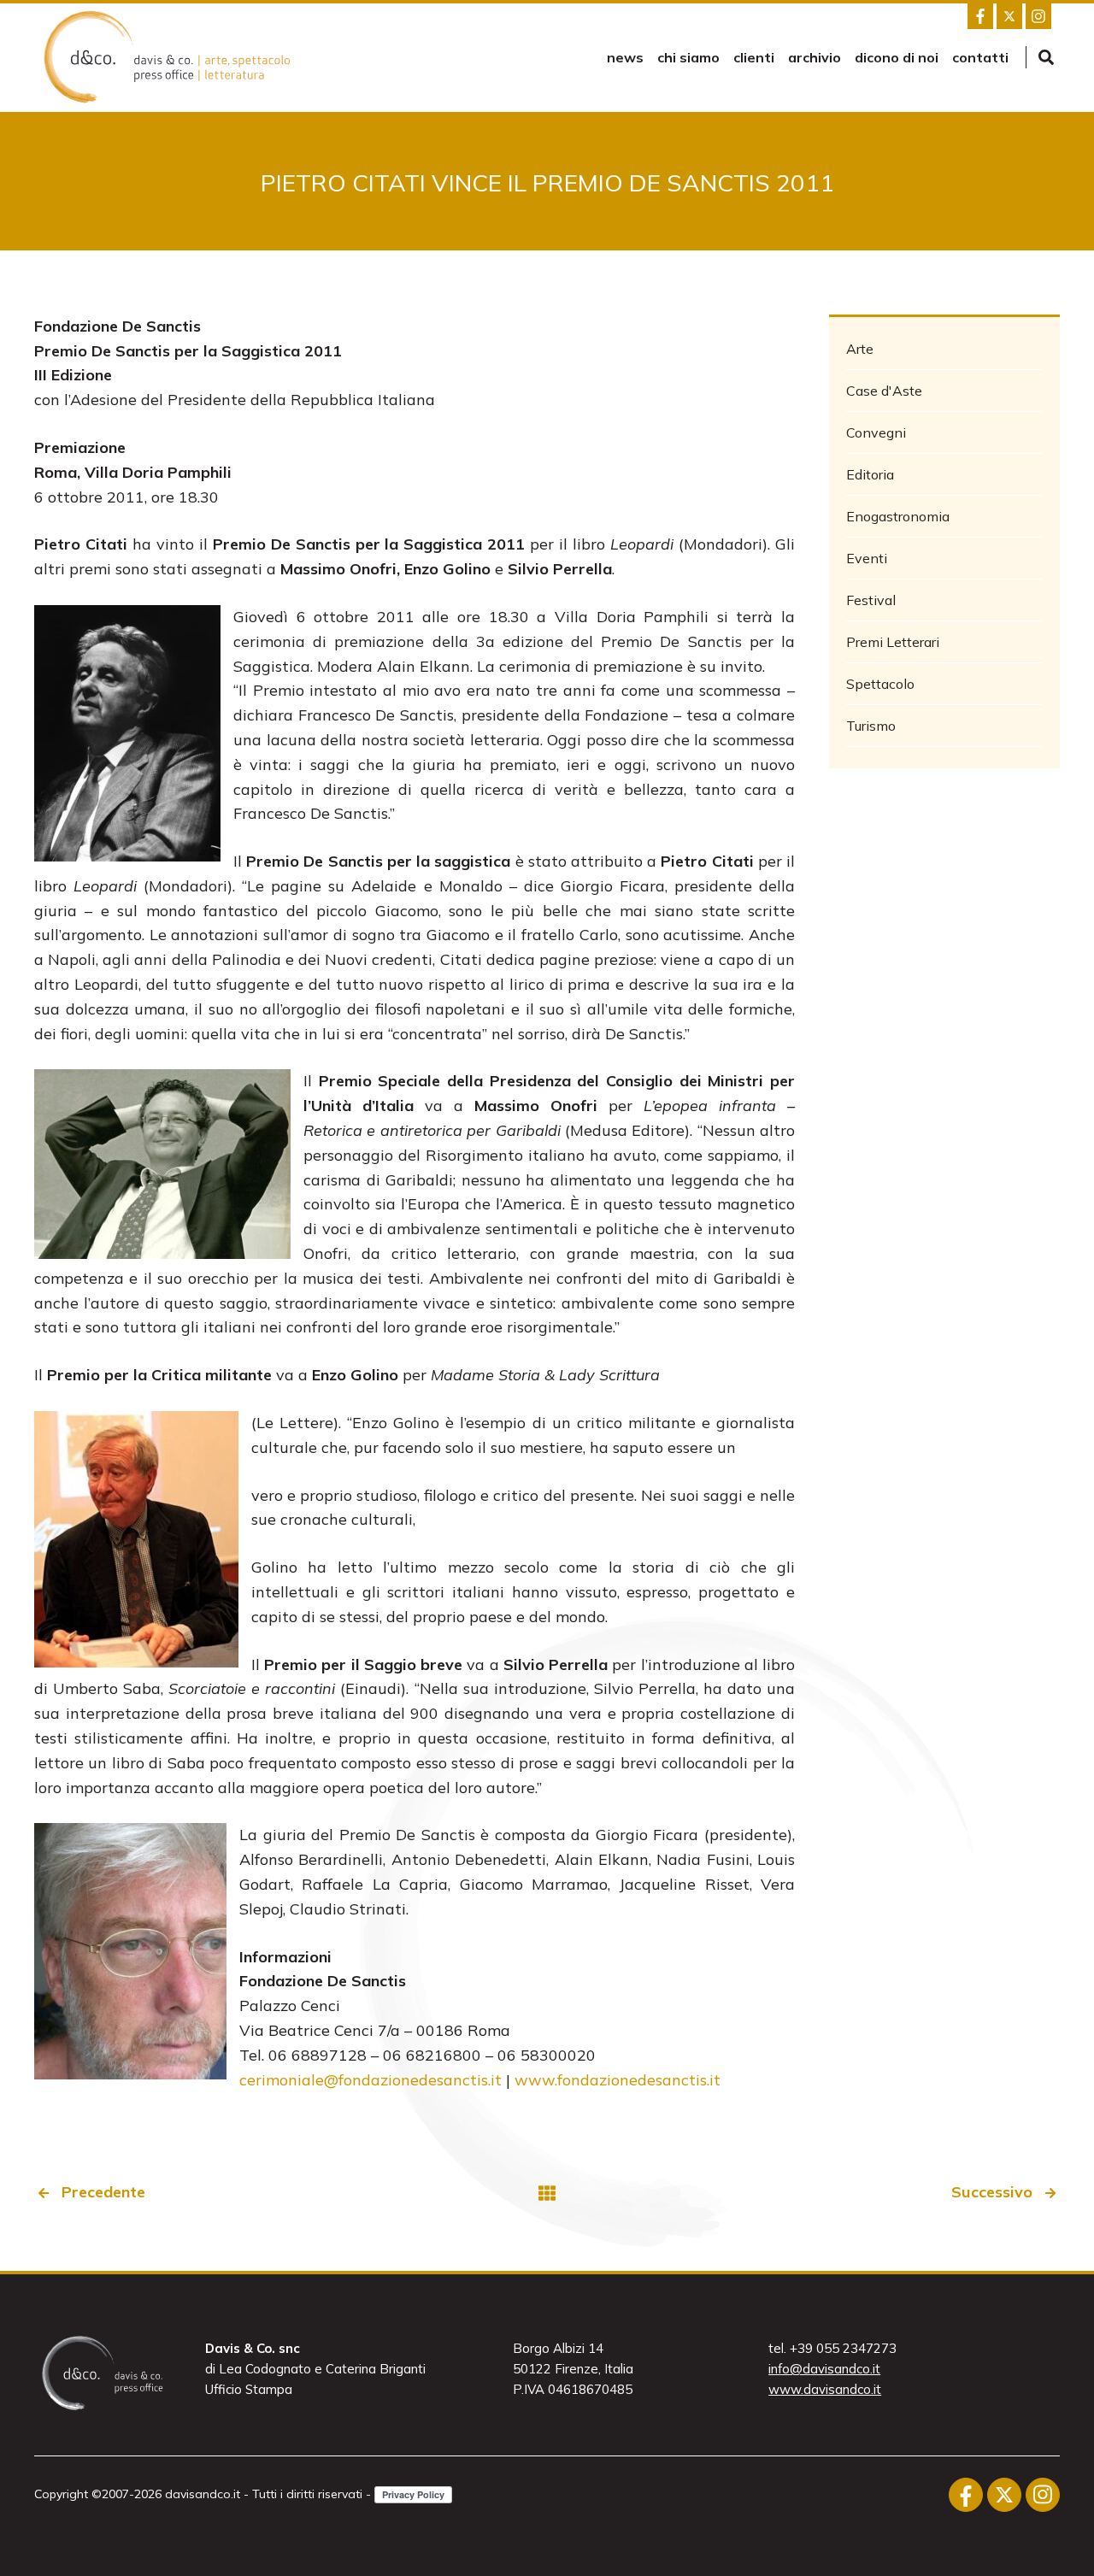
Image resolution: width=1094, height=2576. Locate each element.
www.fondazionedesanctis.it (618, 2080)
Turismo (871, 726)
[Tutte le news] (547, 2193)
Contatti (980, 57)
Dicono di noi (897, 57)
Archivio (815, 57)
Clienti (754, 57)
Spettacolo (880, 684)
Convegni (876, 432)
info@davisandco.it (824, 2369)
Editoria (870, 474)
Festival (871, 600)
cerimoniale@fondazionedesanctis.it (373, 2080)
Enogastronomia (898, 516)
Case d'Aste (884, 391)
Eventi (867, 558)
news (625, 57)
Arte (860, 349)
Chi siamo (688, 57)
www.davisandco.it (825, 2389)
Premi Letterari (893, 642)
